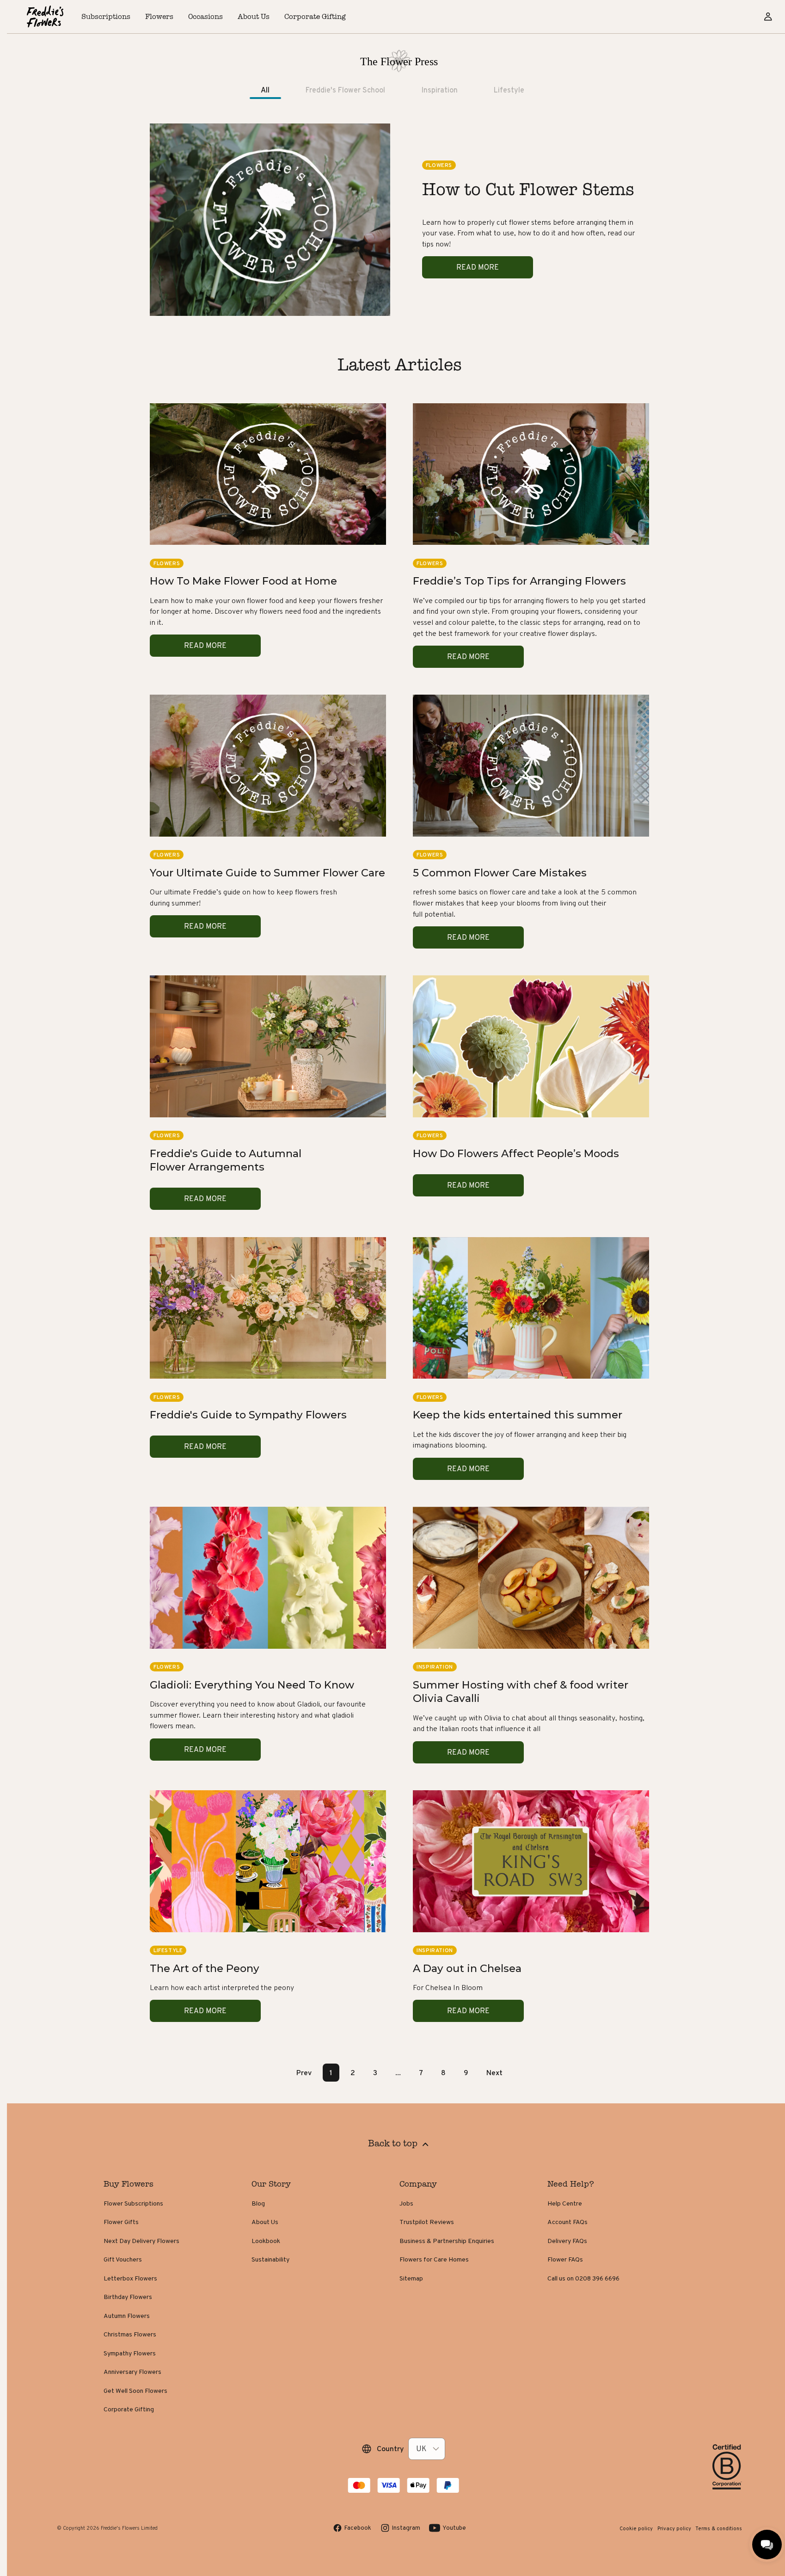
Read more (478, 267)
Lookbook (266, 2241)
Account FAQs (567, 2222)
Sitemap (411, 2278)
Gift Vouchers (123, 2259)
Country (390, 2449)
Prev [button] (304, 2073)
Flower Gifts (121, 2222)
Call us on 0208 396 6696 (583, 2278)
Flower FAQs (565, 2259)
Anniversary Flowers (132, 2372)
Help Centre (565, 2203)
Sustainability (270, 2259)
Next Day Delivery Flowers (141, 2241)
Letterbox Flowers (130, 2278)
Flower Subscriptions (133, 2203)
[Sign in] (768, 17)
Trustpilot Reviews (427, 2222)
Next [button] (494, 2073)
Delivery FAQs (567, 2241)
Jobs (406, 2203)
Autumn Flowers (127, 2316)
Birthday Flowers (128, 2297)
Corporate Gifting (129, 2409)
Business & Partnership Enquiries (447, 2241)
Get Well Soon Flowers (135, 2391)
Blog (258, 2203)
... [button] (398, 2073)
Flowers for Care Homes (434, 2259)
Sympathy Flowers (130, 2353)
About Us (265, 2222)
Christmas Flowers (130, 2334)
